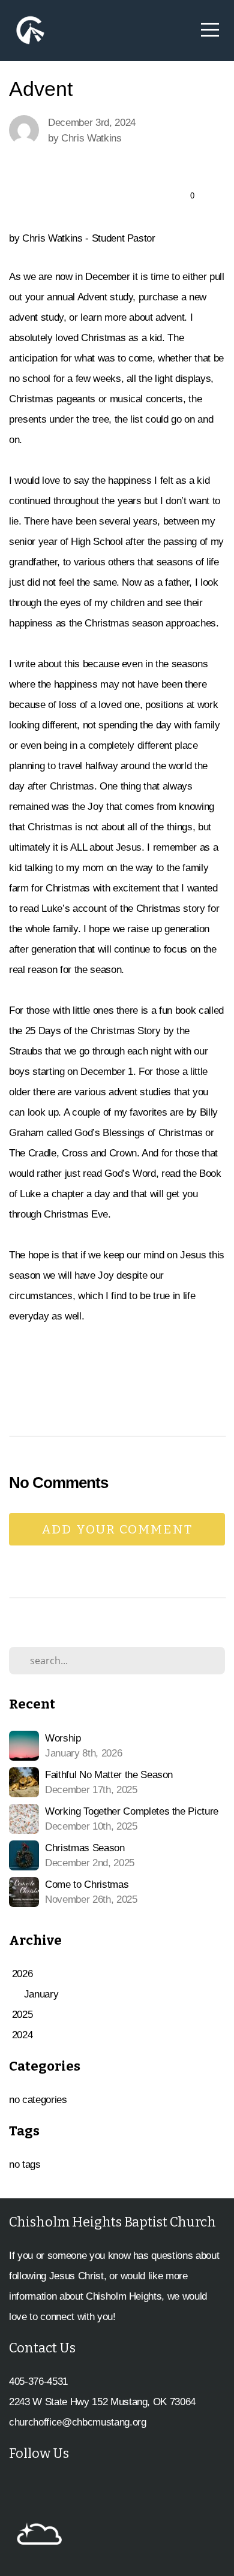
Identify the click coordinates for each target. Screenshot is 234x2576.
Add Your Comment (117, 1529)
